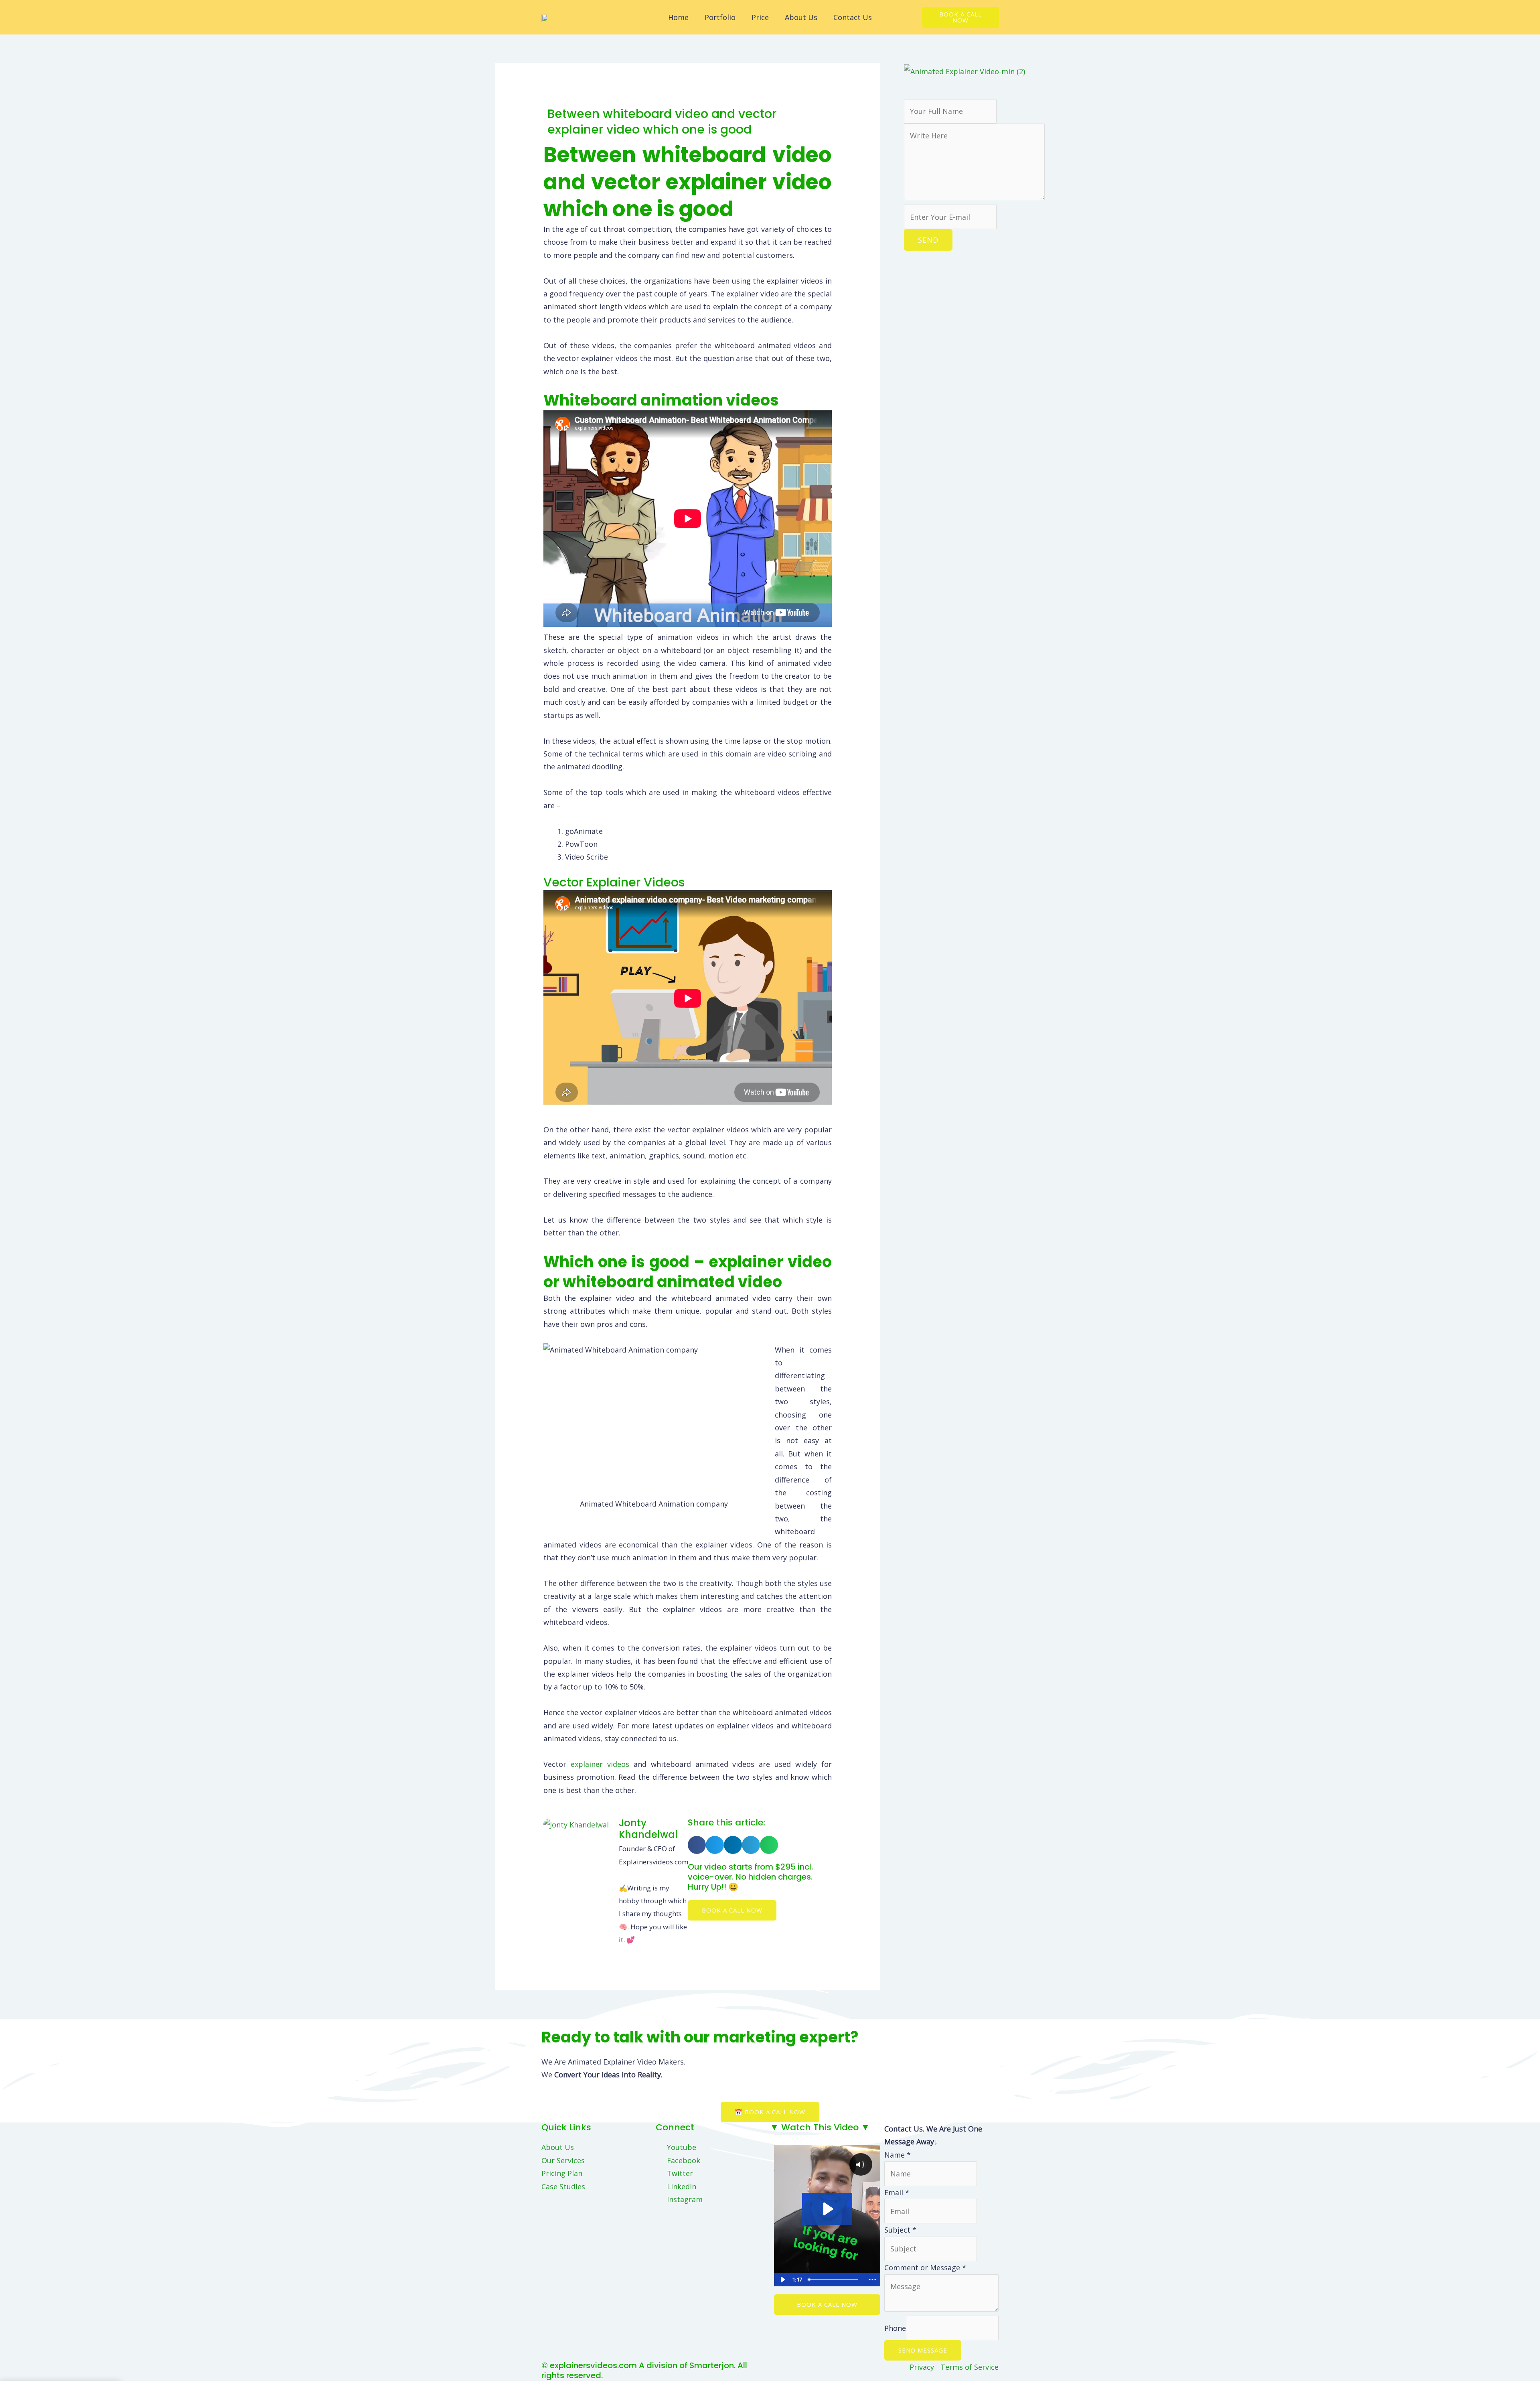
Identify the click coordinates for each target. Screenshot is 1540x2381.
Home (678, 17)
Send (928, 240)
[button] (697, 1845)
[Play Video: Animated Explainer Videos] (827, 2209)
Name (898, 2155)
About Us (801, 17)
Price (760, 17)
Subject (900, 2230)
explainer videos (600, 1764)
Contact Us (853, 17)
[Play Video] (782, 2280)
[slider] (835, 2280)
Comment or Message (925, 2267)
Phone (895, 2328)
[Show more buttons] (872, 2280)
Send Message (923, 2350)
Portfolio (720, 17)
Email (897, 2192)
